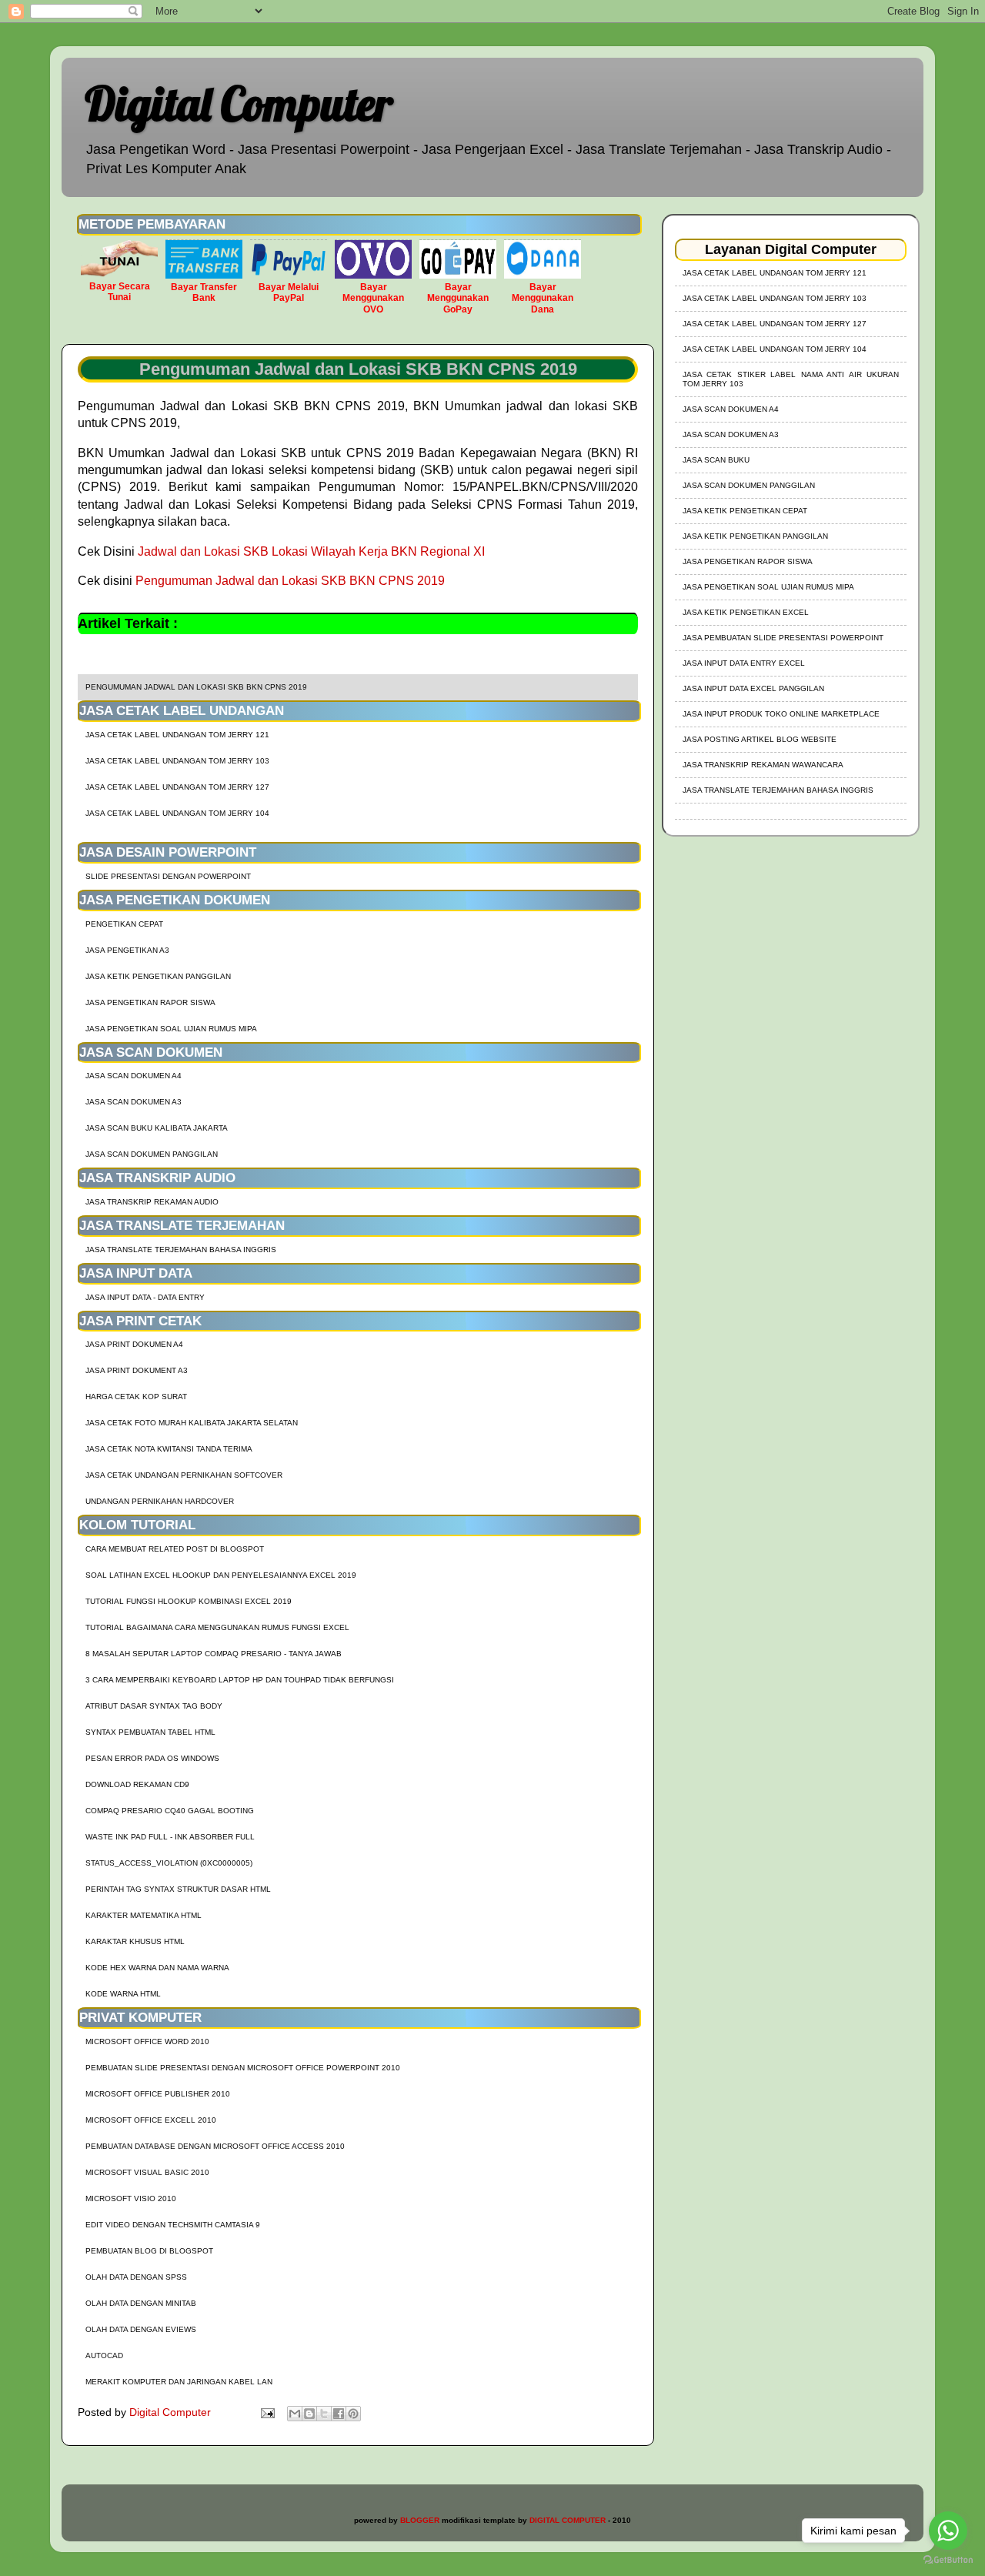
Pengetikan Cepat (124, 924)
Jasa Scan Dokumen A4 (134, 1076)
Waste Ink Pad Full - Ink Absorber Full (170, 1837)
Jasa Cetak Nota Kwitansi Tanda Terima (169, 1449)
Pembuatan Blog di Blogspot (149, 2251)
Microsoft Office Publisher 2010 (158, 2094)
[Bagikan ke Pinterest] (353, 2414)
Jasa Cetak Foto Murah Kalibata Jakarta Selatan (192, 1423)
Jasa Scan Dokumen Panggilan (152, 1154)
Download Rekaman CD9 (137, 1784)
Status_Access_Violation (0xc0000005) (169, 1863)
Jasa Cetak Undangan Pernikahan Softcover (184, 1475)
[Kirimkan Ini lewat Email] (295, 2414)
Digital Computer (239, 104)
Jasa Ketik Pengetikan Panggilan (158, 976)
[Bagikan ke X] (324, 2414)
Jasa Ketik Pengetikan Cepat (745, 511)
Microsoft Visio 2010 (131, 2198)
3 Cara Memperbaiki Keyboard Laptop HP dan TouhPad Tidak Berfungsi (240, 1680)
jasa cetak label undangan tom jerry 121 (177, 735)
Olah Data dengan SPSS (136, 2277)
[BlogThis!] (309, 2414)
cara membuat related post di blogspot (175, 1549)
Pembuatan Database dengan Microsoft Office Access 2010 (215, 2146)
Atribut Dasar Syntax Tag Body (154, 1706)
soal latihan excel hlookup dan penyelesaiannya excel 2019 (221, 1575)
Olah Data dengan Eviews (141, 2329)
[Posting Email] (267, 2412)
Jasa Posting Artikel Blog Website (760, 739)
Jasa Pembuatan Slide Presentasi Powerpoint (783, 638)
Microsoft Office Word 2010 (147, 2041)
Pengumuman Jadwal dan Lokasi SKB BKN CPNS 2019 (290, 581)
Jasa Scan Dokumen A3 (134, 1102)
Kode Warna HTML (123, 1994)
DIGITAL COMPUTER (568, 2520)
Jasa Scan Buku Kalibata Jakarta (157, 1128)
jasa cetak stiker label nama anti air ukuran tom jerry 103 (791, 379)
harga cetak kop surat (136, 1397)
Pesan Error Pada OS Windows (152, 1758)
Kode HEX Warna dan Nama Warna (157, 1968)
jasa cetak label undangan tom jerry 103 (177, 761)
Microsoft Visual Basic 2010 (147, 2172)
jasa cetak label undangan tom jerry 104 (177, 813)
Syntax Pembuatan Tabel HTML (150, 1732)
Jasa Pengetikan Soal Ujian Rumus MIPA (171, 1029)
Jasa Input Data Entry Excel (744, 663)
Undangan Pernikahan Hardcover (160, 1501)
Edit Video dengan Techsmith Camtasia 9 (173, 2225)
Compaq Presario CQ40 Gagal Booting (170, 1811)
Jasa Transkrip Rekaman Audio (152, 1202)
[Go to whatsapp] (948, 2531)
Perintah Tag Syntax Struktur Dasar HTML (178, 1889)
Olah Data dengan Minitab (141, 2303)
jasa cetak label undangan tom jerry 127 (177, 787)
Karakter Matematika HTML (144, 1915)
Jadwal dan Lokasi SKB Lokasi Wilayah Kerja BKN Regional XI (311, 551)
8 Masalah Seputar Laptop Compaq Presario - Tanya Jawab (214, 1654)
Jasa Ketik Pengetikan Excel (746, 612)
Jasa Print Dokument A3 (137, 1370)
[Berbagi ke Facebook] (339, 2414)
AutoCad (104, 2355)
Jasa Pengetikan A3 (127, 950)
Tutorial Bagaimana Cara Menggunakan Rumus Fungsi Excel (217, 1627)
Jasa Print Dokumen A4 (134, 1344)
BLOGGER (420, 2520)
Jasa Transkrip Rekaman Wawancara (763, 765)
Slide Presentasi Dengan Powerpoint (168, 876)
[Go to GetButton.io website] (948, 2560)
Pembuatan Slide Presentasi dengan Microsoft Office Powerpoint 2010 (243, 2068)
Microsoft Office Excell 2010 (151, 2120)
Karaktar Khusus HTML (135, 1941)
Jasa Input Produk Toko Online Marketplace (781, 714)
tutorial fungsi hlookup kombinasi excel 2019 (189, 1601)
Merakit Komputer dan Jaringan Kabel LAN (179, 2382)
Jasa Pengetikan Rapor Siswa (150, 1002)
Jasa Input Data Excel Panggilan (753, 688)
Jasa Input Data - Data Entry (145, 1297)
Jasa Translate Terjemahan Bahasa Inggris (181, 1250)
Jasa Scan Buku (716, 460)
